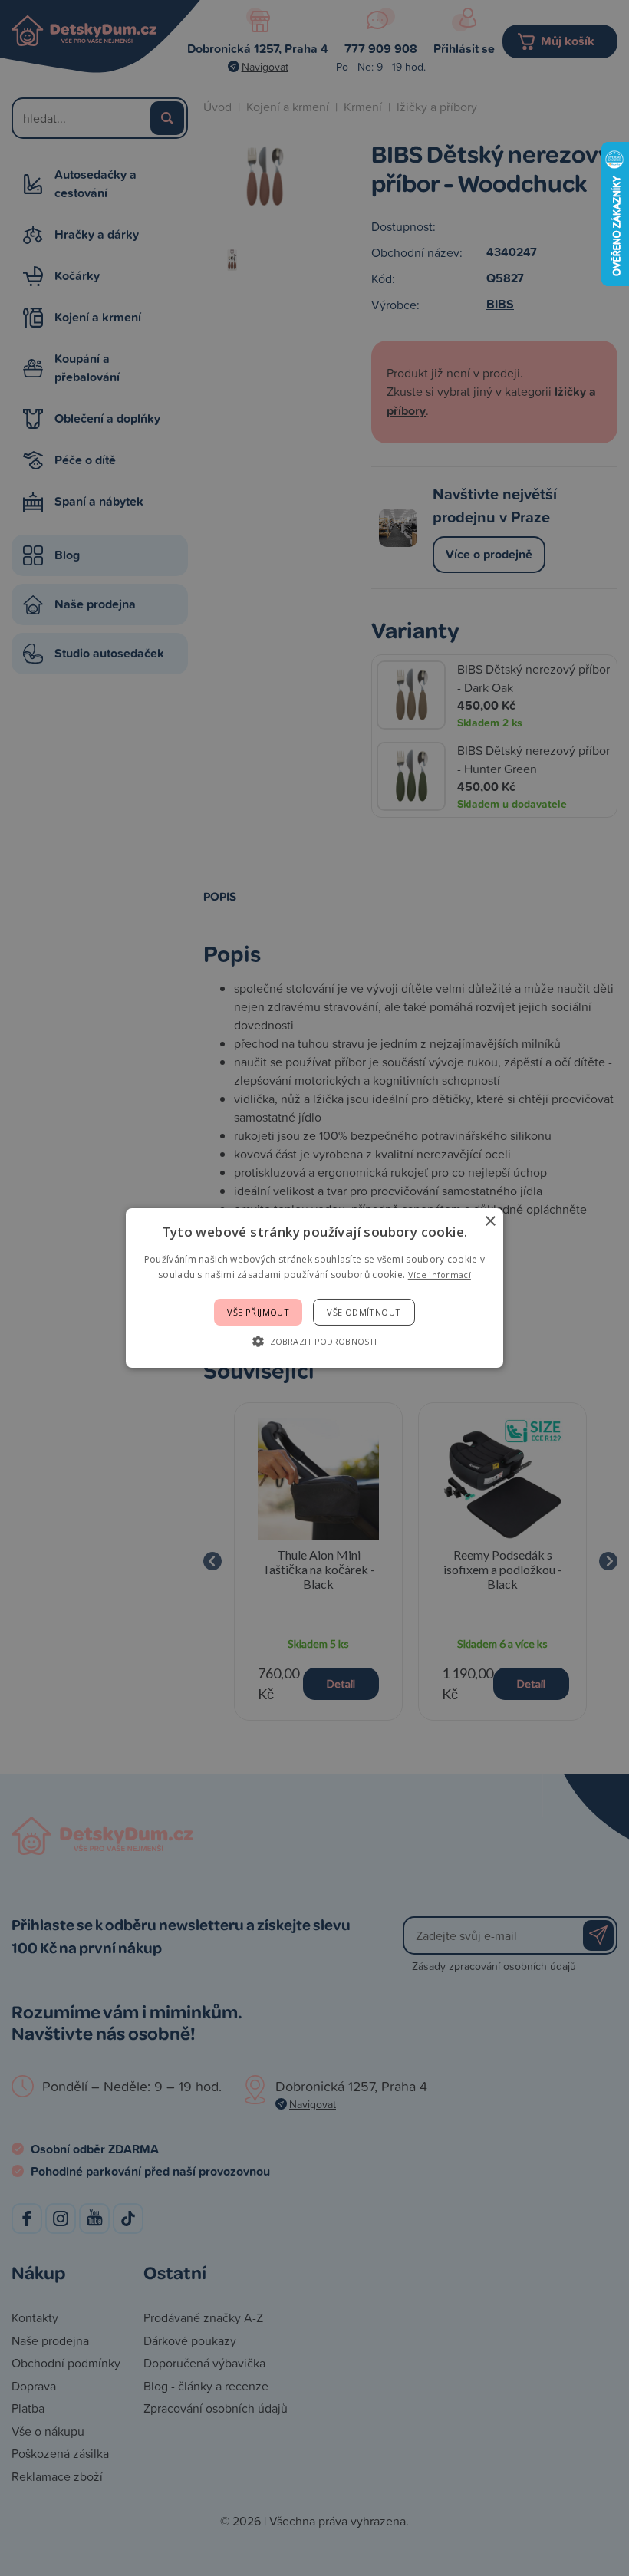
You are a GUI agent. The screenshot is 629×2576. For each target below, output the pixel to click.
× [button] (490, 1222)
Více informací (440, 1275)
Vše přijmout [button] (258, 1312)
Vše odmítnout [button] (364, 1312)
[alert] (314, 1288)
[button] (314, 1341)
